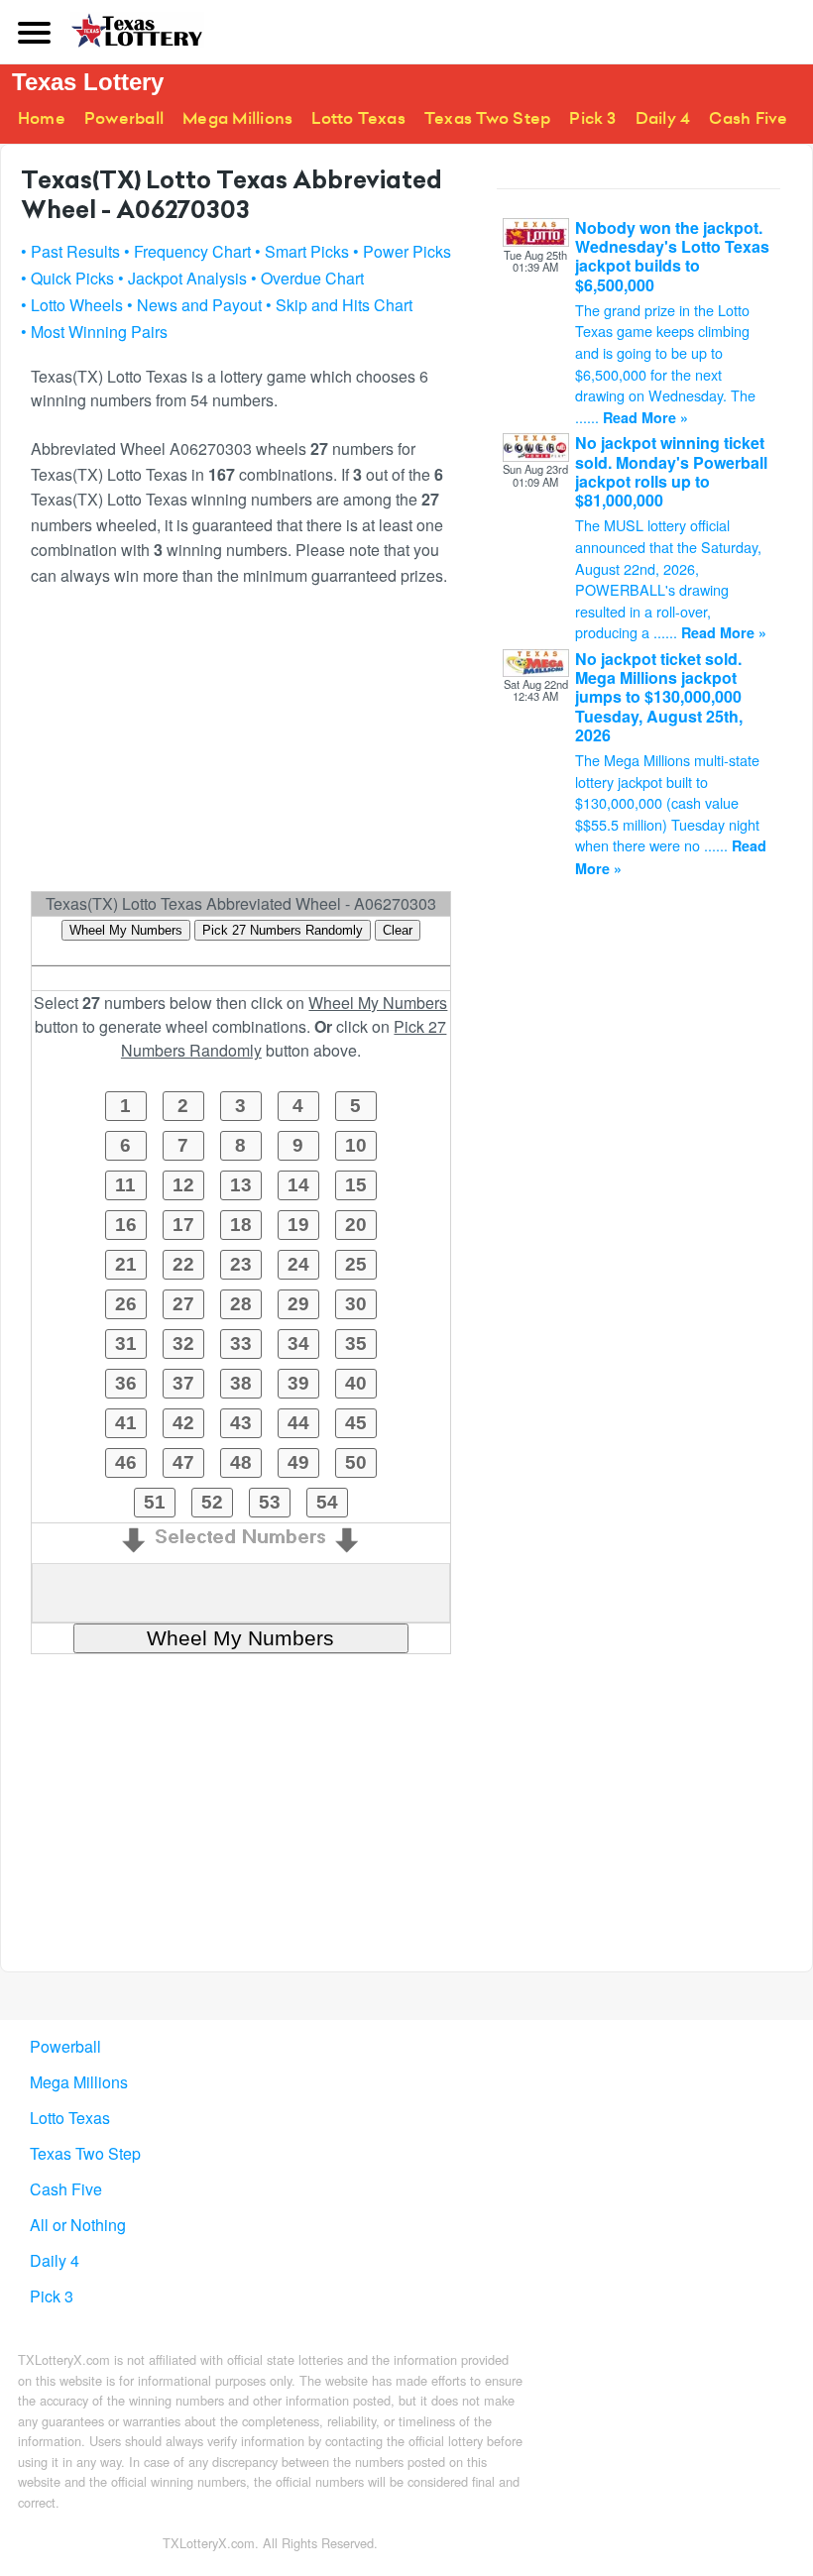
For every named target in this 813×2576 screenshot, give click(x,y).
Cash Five (748, 118)
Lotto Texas (358, 118)
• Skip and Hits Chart (339, 305)
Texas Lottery (88, 82)
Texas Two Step (487, 118)
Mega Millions (237, 118)
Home (42, 118)
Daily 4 (663, 118)
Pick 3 (592, 118)
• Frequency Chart (187, 251)
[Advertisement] (241, 747)
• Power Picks (402, 251)
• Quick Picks (67, 278)
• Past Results (70, 251)
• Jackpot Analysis (182, 278)
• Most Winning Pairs (94, 332)
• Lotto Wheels (72, 305)
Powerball (124, 118)
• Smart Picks (302, 251)
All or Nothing (78, 2225)
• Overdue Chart (307, 278)
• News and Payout (194, 305)
